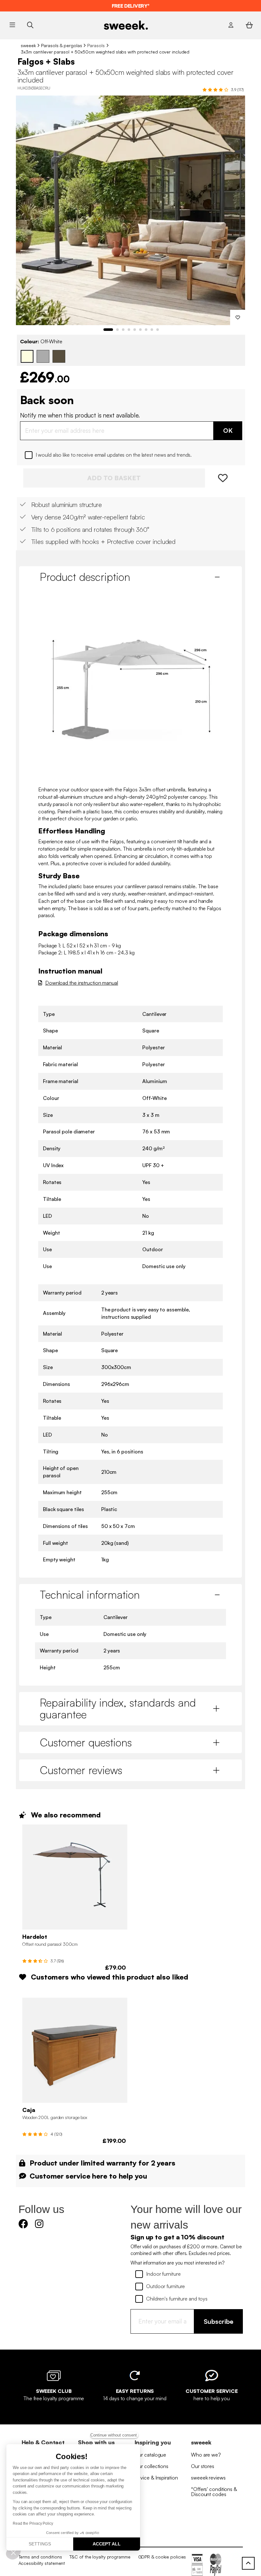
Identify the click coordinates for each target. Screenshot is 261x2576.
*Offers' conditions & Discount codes (214, 2492)
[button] (13, 2552)
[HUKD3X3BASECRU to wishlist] (238, 318)
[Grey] (43, 356)
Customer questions (86, 1742)
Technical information (90, 1595)
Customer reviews (81, 1770)
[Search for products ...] (30, 25)
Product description (85, 577)
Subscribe (219, 2321)
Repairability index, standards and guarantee (118, 1708)
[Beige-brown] (59, 356)
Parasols (96, 45)
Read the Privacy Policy (33, 2523)
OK (228, 430)
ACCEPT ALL (107, 2544)
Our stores (203, 2466)
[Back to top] (248, 2563)
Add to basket (114, 478)
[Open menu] (12, 25)
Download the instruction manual (82, 983)
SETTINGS (40, 2544)
